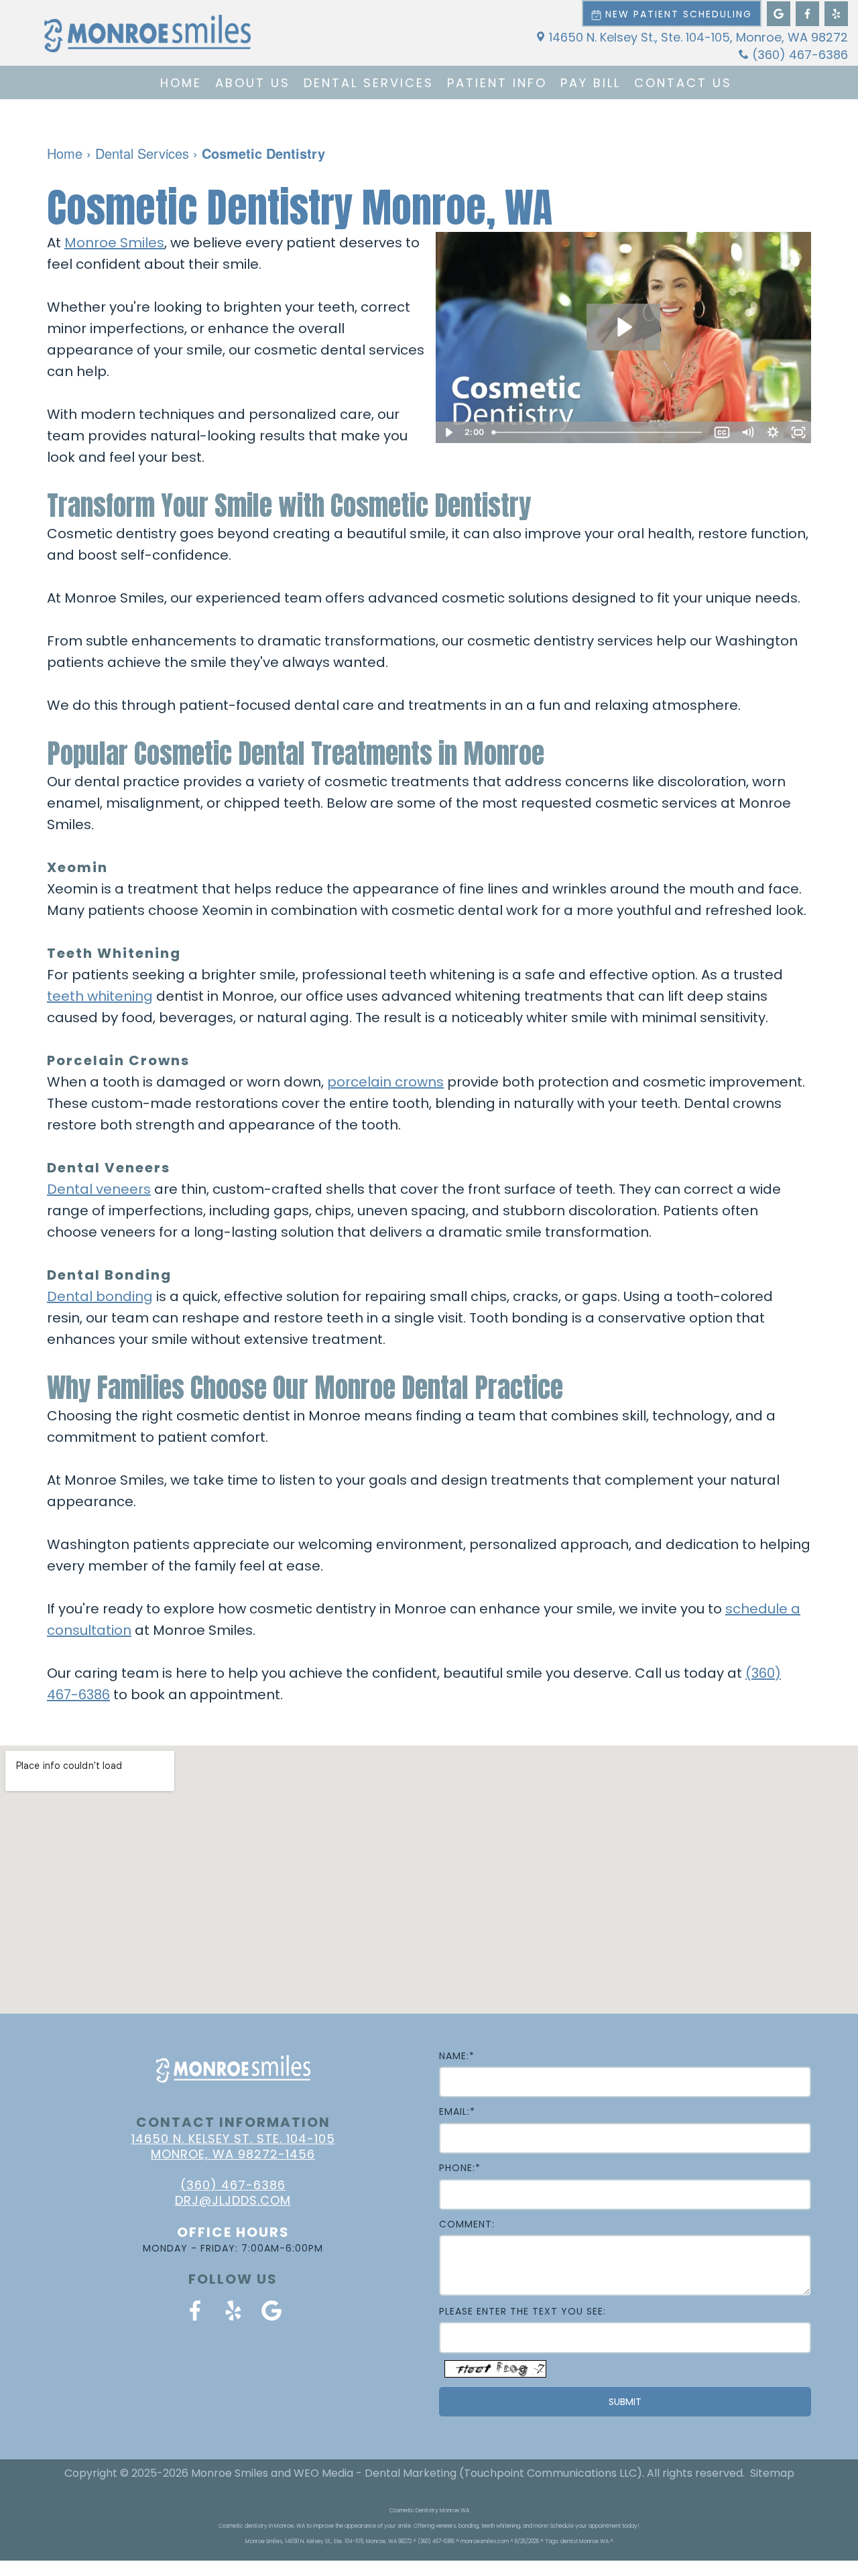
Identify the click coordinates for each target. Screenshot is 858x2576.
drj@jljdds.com (233, 2200)
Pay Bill (591, 83)
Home (181, 83)
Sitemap (772, 2473)
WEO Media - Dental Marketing (375, 2473)
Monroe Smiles (114, 243)
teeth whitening (100, 996)
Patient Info (497, 83)
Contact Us (683, 83)
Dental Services (369, 83)
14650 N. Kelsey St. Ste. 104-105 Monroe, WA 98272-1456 (233, 2146)
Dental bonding (100, 1296)
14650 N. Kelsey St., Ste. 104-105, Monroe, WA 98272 (698, 37)
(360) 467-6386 (800, 55)
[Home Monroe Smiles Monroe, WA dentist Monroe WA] (147, 34)
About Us (253, 83)
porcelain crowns (385, 1082)
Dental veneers (99, 1189)
